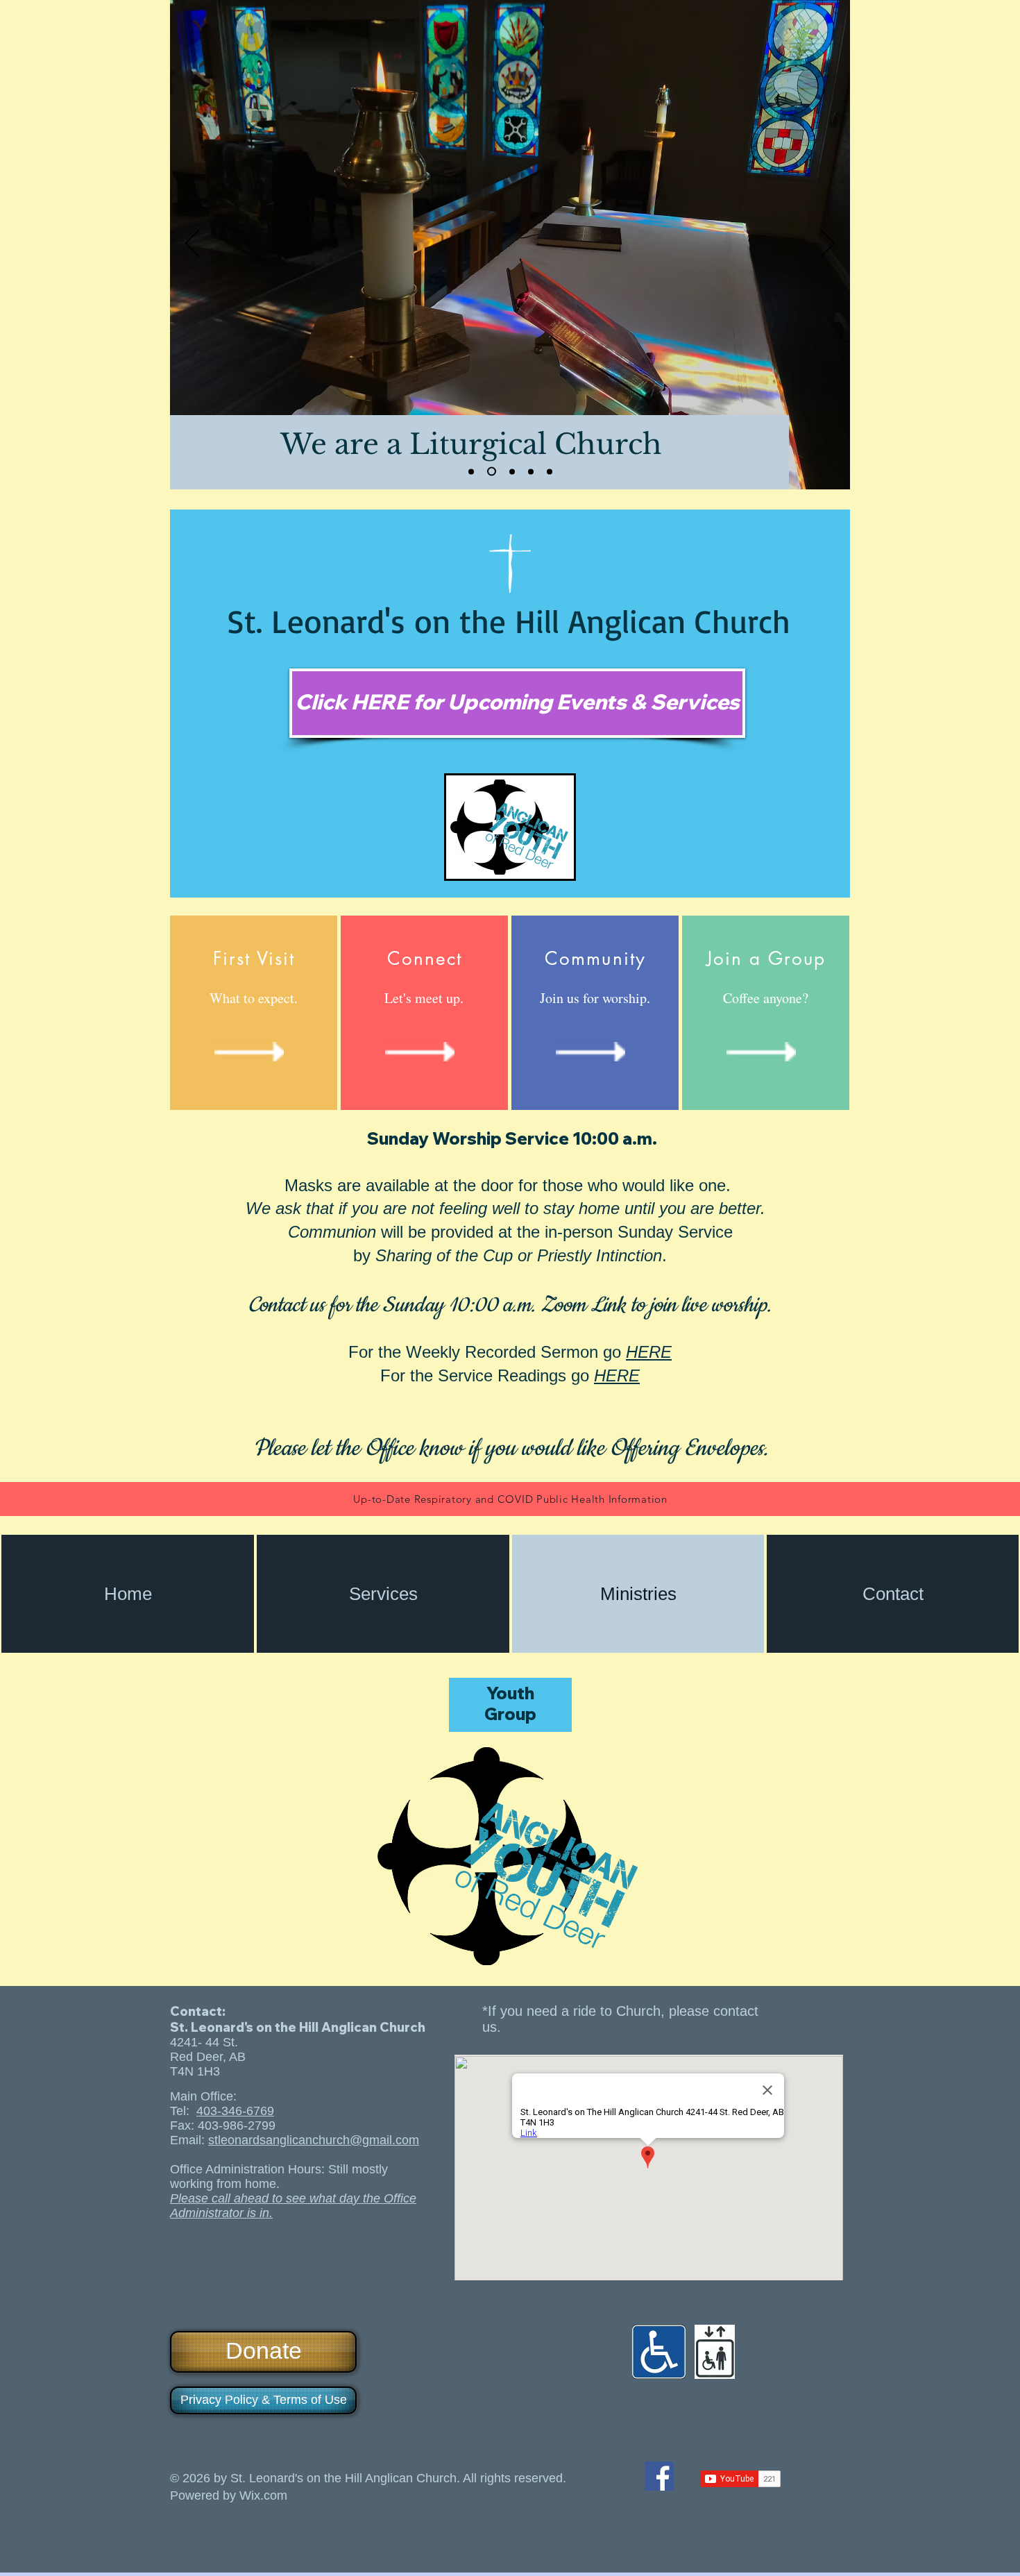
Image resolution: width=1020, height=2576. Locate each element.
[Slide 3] (512, 471)
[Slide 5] (550, 471)
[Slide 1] (471, 471)
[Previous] (192, 244)
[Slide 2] (492, 472)
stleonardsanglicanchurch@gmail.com (314, 2140)
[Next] (828, 244)
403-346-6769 (235, 2111)
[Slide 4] (531, 471)
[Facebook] (659, 2476)
